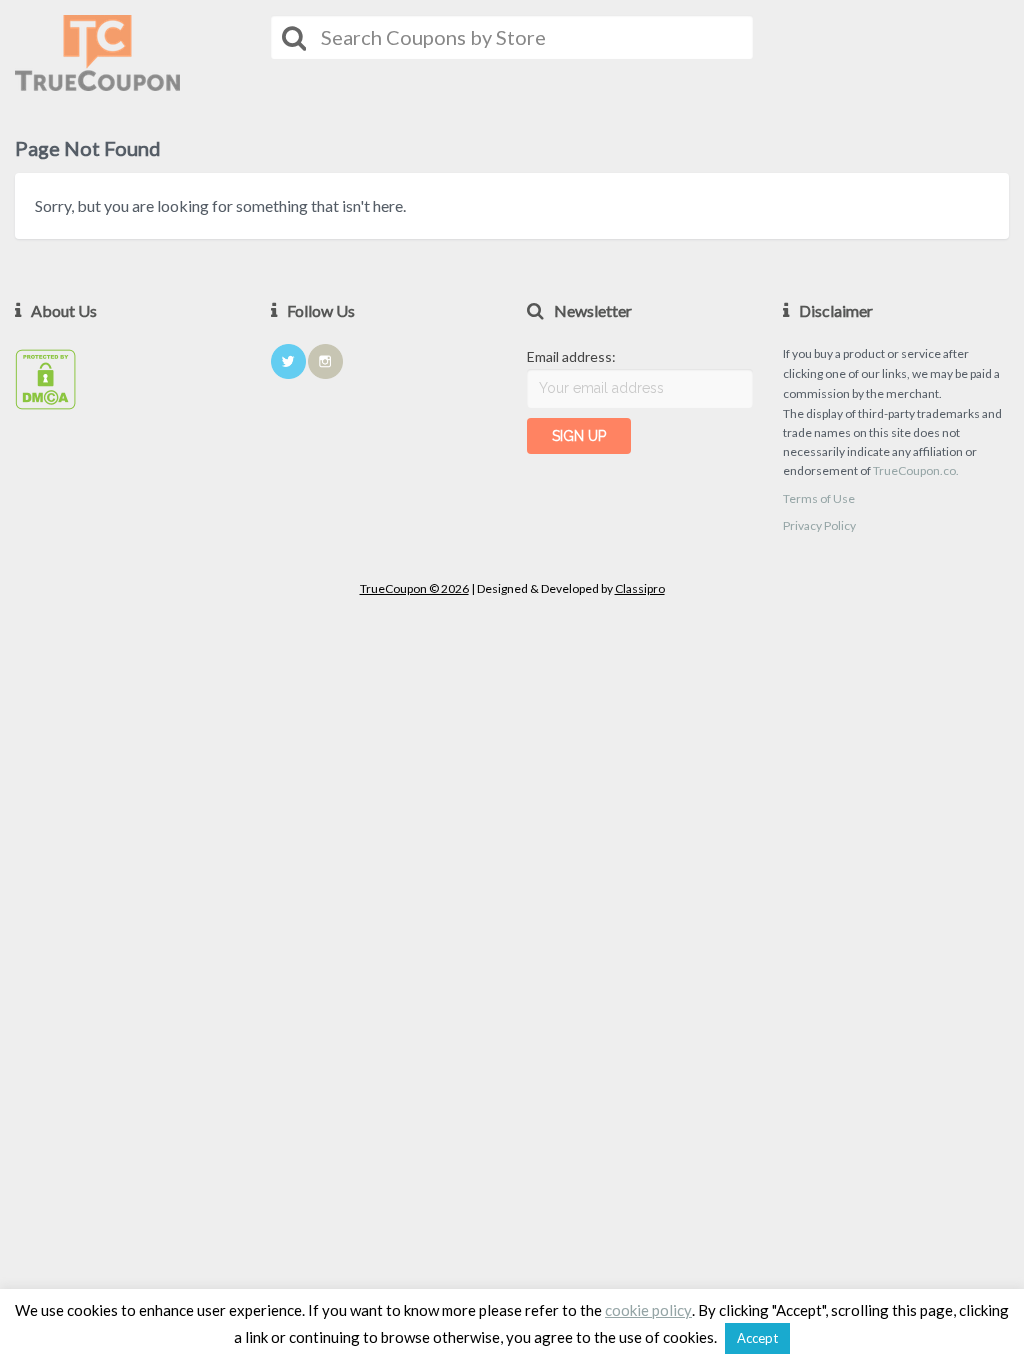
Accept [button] (757, 1338)
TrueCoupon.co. (916, 470)
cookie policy (648, 1310)
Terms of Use (819, 498)
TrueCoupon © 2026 (414, 588)
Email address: (571, 356)
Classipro (640, 588)
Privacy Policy (819, 525)
